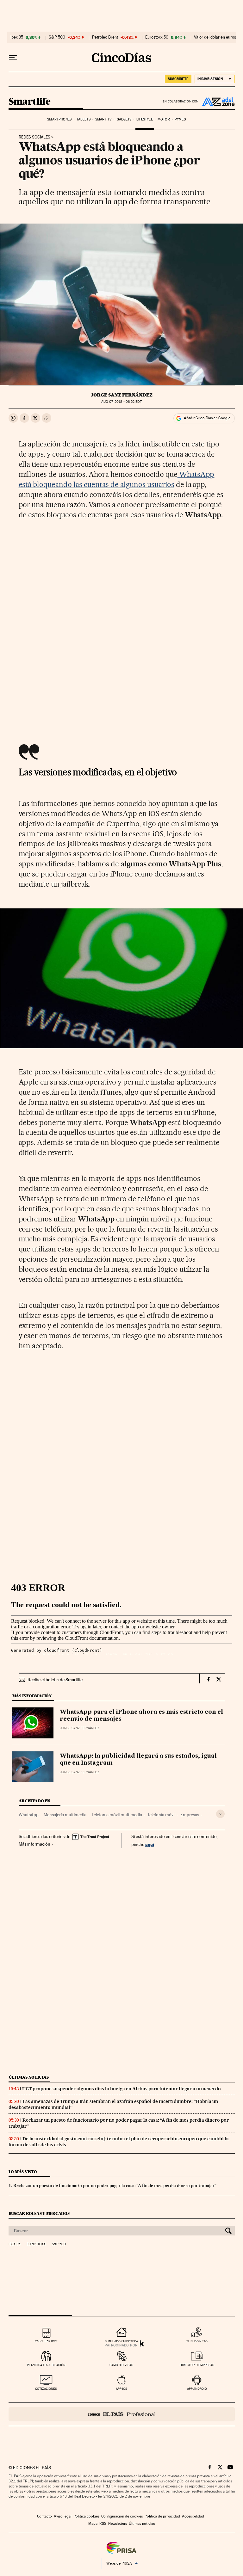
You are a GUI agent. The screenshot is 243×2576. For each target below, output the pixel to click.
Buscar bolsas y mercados (39, 2213)
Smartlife (30, 102)
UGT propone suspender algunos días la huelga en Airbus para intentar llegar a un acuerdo (121, 2089)
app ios (121, 2389)
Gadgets (124, 119)
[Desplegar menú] (13, 58)
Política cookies (86, 2516)
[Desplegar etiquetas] (220, 1814)
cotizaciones (46, 2389)
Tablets (84, 119)
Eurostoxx (36, 2244)
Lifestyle (145, 119)
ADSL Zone (217, 101)
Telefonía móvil (161, 1815)
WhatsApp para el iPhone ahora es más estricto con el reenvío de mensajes (141, 1716)
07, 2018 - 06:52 (121, 402)
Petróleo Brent (105, 37)
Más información (34, 1844)
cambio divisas (121, 2365)
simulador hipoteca (121, 2341)
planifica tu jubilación (46, 2365)
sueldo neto (197, 2341)
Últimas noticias (29, 2077)
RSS (103, 2524)
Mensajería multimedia (65, 1815)
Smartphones (59, 119)
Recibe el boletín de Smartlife (55, 1680)
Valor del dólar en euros (215, 37)
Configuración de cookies (122, 2516)
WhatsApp (29, 1815)
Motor (164, 119)
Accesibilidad (193, 2516)
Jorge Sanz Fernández (122, 395)
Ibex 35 (17, 37)
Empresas (190, 1815)
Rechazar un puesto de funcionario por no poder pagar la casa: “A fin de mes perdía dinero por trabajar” (115, 2186)
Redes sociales (34, 137)
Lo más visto (23, 2172)
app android (197, 2389)
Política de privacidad (162, 2516)
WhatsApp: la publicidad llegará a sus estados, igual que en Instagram (138, 1760)
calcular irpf (46, 2341)
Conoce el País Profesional (122, 2414)
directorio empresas (197, 2365)
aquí (150, 1844)
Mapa (93, 2524)
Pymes (180, 119)
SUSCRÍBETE (178, 79)
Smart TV (103, 119)
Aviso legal (63, 2516)
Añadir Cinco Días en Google (207, 418)
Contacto (44, 2516)
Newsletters (118, 2524)
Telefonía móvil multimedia (117, 1815)
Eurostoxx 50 (157, 37)
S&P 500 (57, 37)
